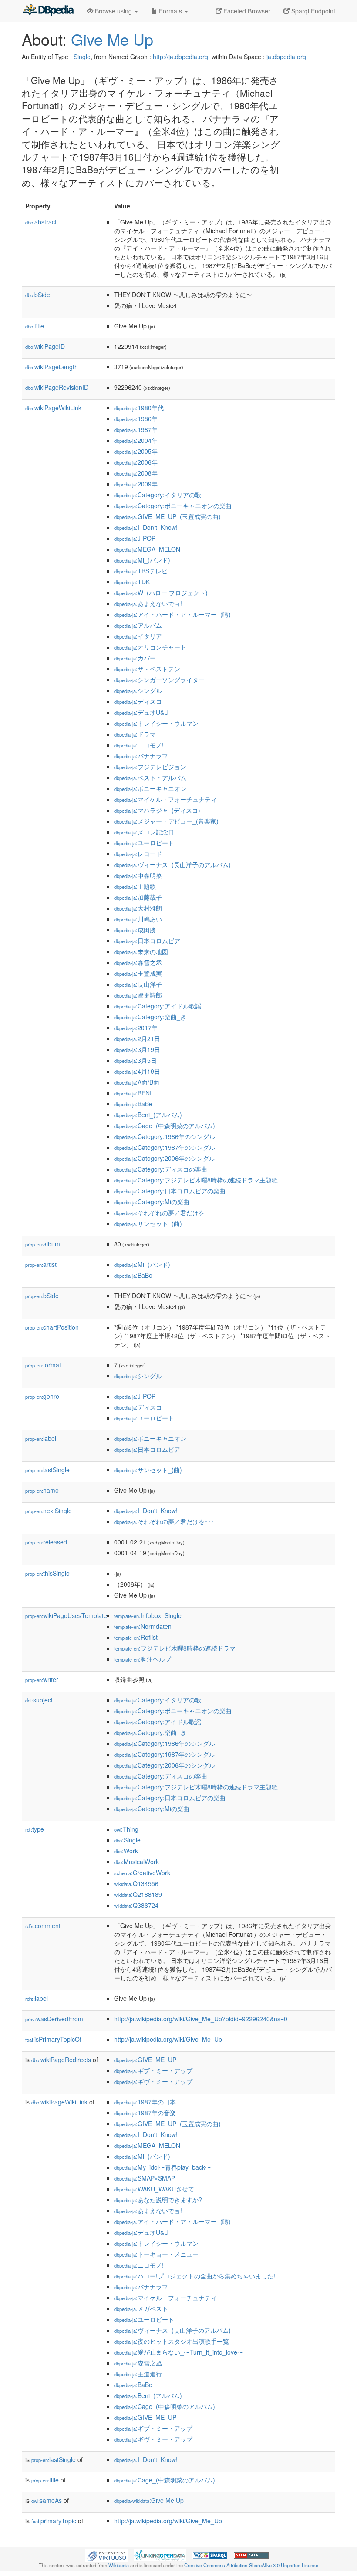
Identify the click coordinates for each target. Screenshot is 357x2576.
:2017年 (136, 1028)
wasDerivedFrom (54, 2019)
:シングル (138, 690)
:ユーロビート (144, 843)
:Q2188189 (138, 1894)
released (46, 1542)
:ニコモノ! (139, 745)
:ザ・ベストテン (147, 669)
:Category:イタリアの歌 (158, 495)
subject (39, 1700)
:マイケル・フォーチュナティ (165, 799)
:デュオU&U (141, 712)
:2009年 (136, 484)
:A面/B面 (137, 1082)
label (41, 1438)
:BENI (133, 1093)
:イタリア (138, 636)
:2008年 (136, 473)
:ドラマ (135, 734)
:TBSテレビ (141, 571)
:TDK (132, 582)
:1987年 (136, 429)
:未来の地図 (141, 951)
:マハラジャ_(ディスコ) (157, 810)
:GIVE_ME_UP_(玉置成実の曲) (167, 516)
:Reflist (136, 1637)
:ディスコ (138, 701)
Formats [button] (170, 11)
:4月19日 (137, 1071)
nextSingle (49, 1511)
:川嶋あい (138, 919)
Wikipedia (119, 2565)
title (35, 326)
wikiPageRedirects (61, 2060)
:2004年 (136, 440)
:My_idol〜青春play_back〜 (163, 2167)
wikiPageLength (52, 367)
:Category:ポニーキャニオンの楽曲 (173, 506)
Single (82, 57)
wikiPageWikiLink (53, 408)
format (43, 1365)
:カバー (135, 658)
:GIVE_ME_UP (145, 2060)
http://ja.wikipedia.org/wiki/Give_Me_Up (168, 2039)
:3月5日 (135, 1060)
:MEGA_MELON (147, 549)
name (42, 1490)
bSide (38, 295)
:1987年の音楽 (145, 2113)
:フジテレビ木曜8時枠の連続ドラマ (175, 1648)
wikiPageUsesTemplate (66, 1615)
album (43, 1244)
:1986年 (136, 419)
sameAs (47, 2500)
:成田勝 (135, 930)
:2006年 (136, 462)
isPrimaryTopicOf (53, 2039)
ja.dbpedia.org (286, 57)
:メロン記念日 (144, 832)
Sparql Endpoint (312, 11)
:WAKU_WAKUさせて (154, 2189)
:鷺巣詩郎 (138, 995)
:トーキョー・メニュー (156, 2254)
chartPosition (52, 1327)
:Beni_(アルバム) (148, 1115)
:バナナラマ (141, 756)
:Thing (126, 1829)
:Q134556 (136, 1883)
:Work (126, 1851)
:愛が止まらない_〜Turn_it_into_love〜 (179, 2352)
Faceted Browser (246, 11)
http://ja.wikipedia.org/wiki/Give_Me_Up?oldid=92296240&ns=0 (201, 2019)
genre (42, 1396)
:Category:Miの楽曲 (152, 1202)
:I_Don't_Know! (146, 527)
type (35, 1829)
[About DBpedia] (48, 11)
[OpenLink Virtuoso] (107, 2555)
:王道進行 (138, 2374)
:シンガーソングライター (159, 680)
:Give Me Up (149, 2500)
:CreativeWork (142, 1873)
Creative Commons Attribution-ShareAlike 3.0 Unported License (251, 2565)
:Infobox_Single (148, 1615)
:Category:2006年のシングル (165, 1158)
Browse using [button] (113, 11)
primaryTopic (54, 2521)
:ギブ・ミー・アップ (153, 2070)
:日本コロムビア (147, 941)
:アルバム (138, 625)
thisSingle (47, 1573)
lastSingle (47, 1470)
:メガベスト (141, 2308)
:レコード (138, 854)
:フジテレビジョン (150, 767)
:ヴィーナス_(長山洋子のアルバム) (172, 864)
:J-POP (135, 538)
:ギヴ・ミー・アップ (153, 2081)
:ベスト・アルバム (150, 777)
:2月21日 (137, 1038)
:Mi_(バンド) (142, 560)
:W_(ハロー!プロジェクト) (161, 593)
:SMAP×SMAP (145, 2178)
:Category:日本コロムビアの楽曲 (170, 1191)
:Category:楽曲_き (150, 1017)
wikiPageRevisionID (57, 387)
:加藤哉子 (138, 897)
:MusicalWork (136, 1862)
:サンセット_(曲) (148, 1223)
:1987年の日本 (145, 2102)
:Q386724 (136, 1905)
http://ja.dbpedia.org (180, 57)
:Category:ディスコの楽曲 (161, 1169)
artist (41, 1264)
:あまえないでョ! (148, 603)
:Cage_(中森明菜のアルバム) (165, 1126)
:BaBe (133, 1104)
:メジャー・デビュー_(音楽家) (166, 821)
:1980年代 (139, 408)
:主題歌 (135, 886)
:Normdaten (143, 1626)
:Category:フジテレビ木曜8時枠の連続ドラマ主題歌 (196, 1180)
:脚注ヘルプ (143, 1659)
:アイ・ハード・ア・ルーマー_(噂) (172, 614)
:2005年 (136, 451)
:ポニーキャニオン (150, 788)
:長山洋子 (138, 984)
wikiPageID (45, 346)
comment (43, 1926)
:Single (127, 1840)
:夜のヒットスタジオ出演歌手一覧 (172, 2341)
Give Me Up (112, 39)
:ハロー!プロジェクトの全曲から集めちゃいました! (195, 2276)
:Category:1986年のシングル (165, 1136)
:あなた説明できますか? (158, 2200)
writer (42, 1679)
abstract (41, 222)
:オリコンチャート (150, 647)
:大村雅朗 (138, 908)
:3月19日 (137, 1049)
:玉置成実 (138, 973)
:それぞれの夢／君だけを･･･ (164, 1213)
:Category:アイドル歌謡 (158, 1006)
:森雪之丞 (138, 962)
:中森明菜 (138, 875)
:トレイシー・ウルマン (156, 723)
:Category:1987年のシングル (165, 1147)
